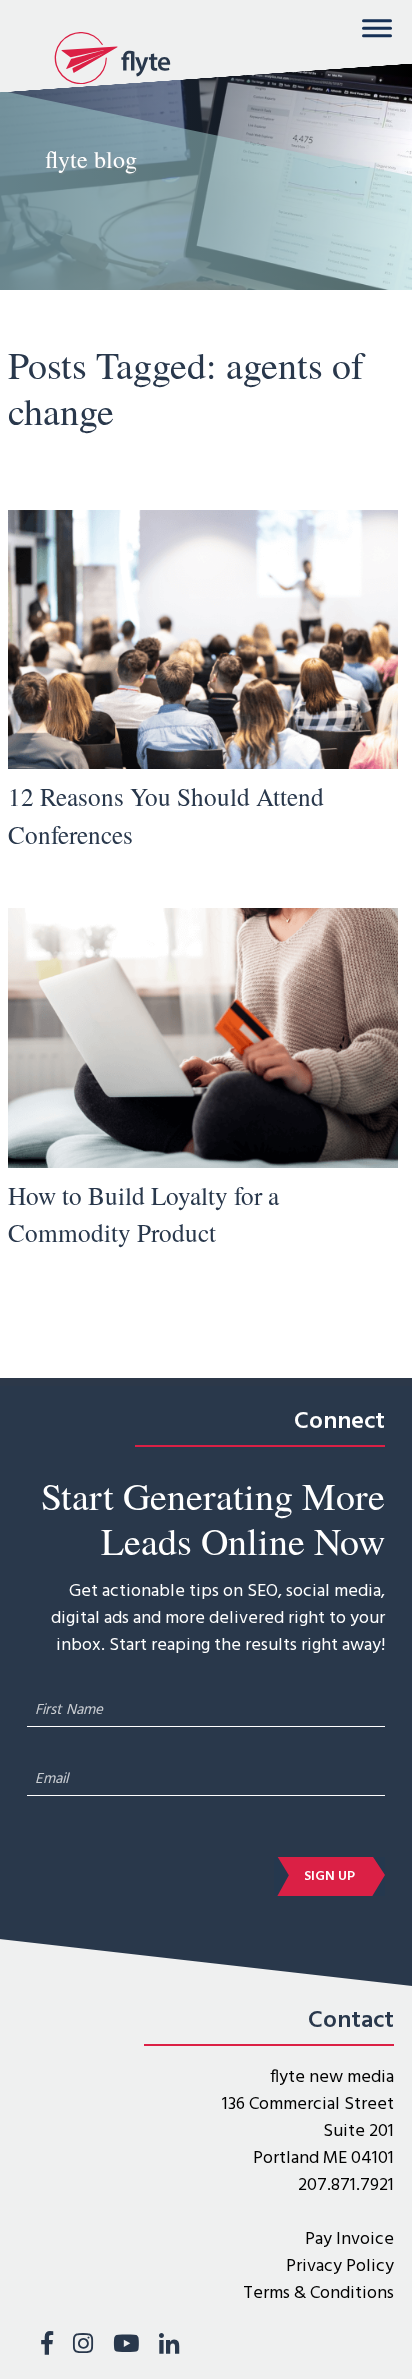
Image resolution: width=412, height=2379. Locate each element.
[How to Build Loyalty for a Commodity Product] (203, 1163)
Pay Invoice (349, 2239)
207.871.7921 (346, 2185)
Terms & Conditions (318, 2293)
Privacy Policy (340, 2266)
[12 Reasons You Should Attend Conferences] (203, 764)
